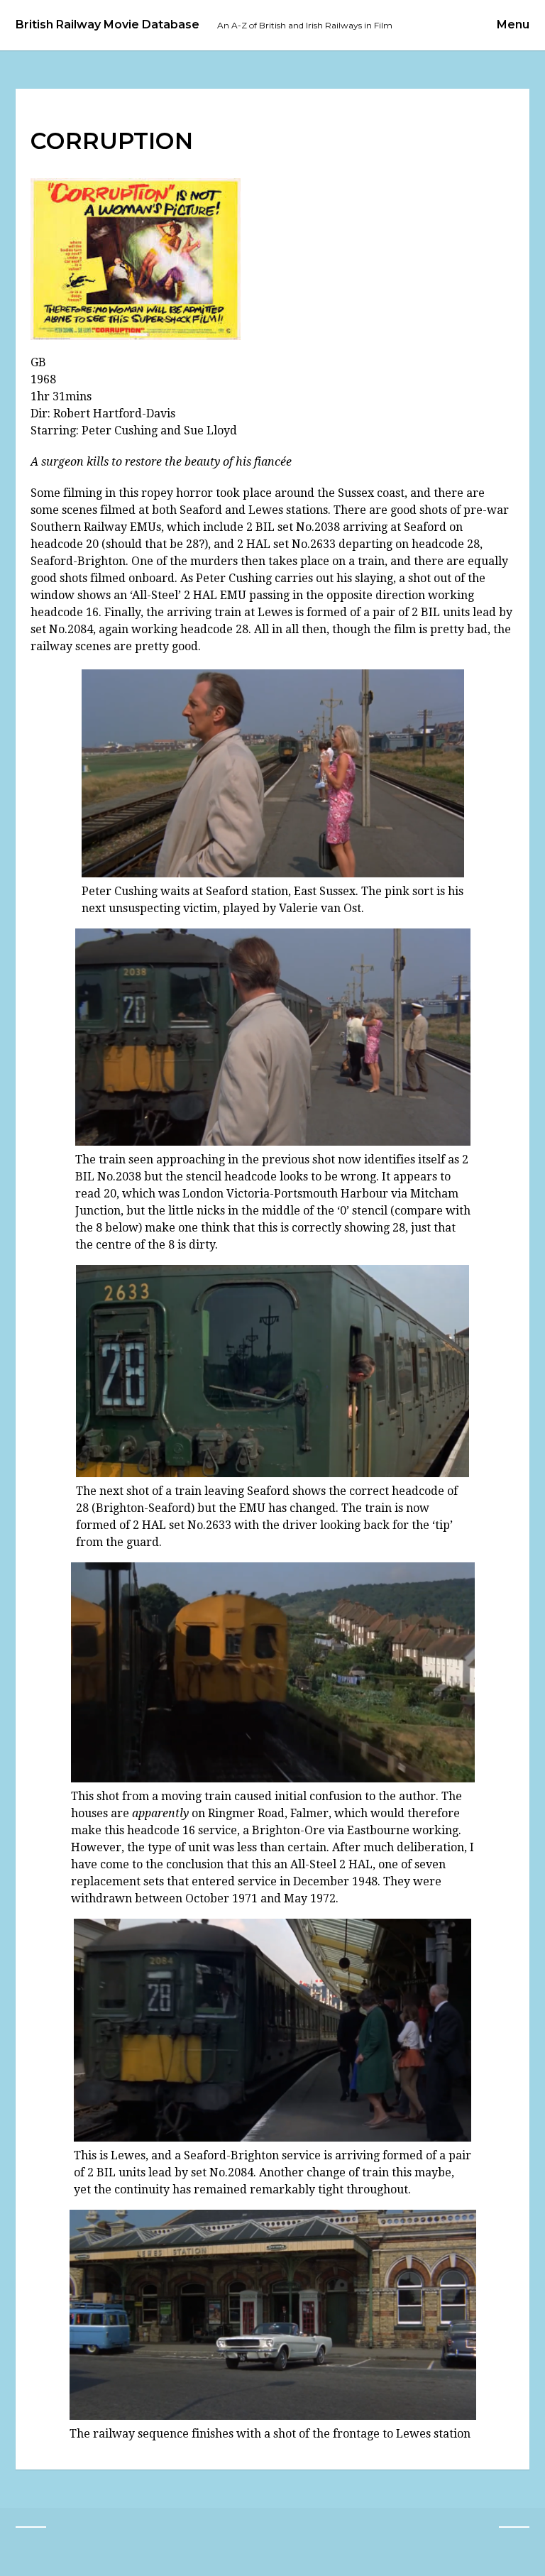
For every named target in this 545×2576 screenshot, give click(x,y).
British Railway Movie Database (108, 25)
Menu (513, 24)
